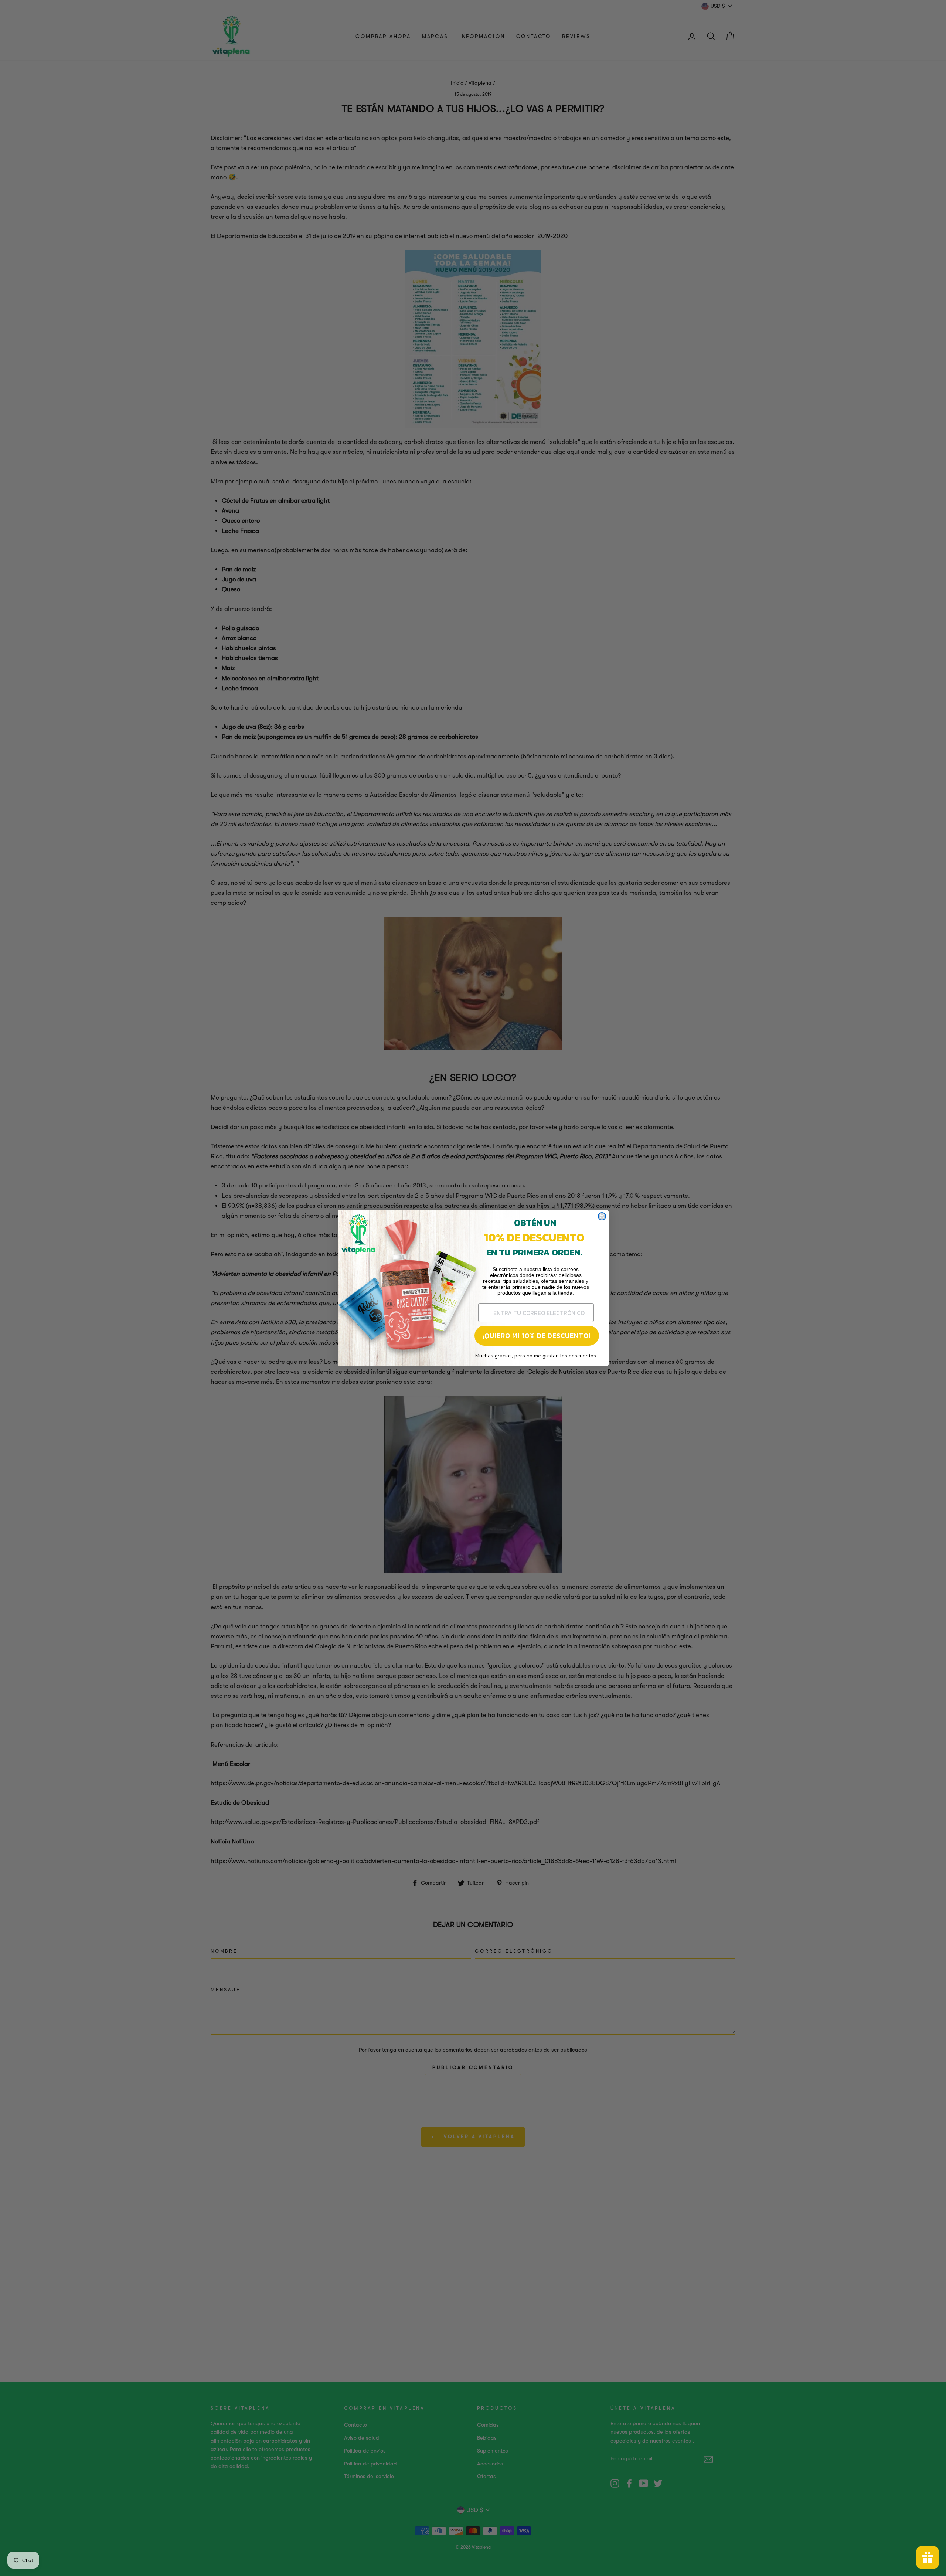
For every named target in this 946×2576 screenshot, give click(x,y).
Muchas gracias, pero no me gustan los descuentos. (536, 1356)
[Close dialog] (602, 1216)
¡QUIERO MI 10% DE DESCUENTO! (537, 1335)
